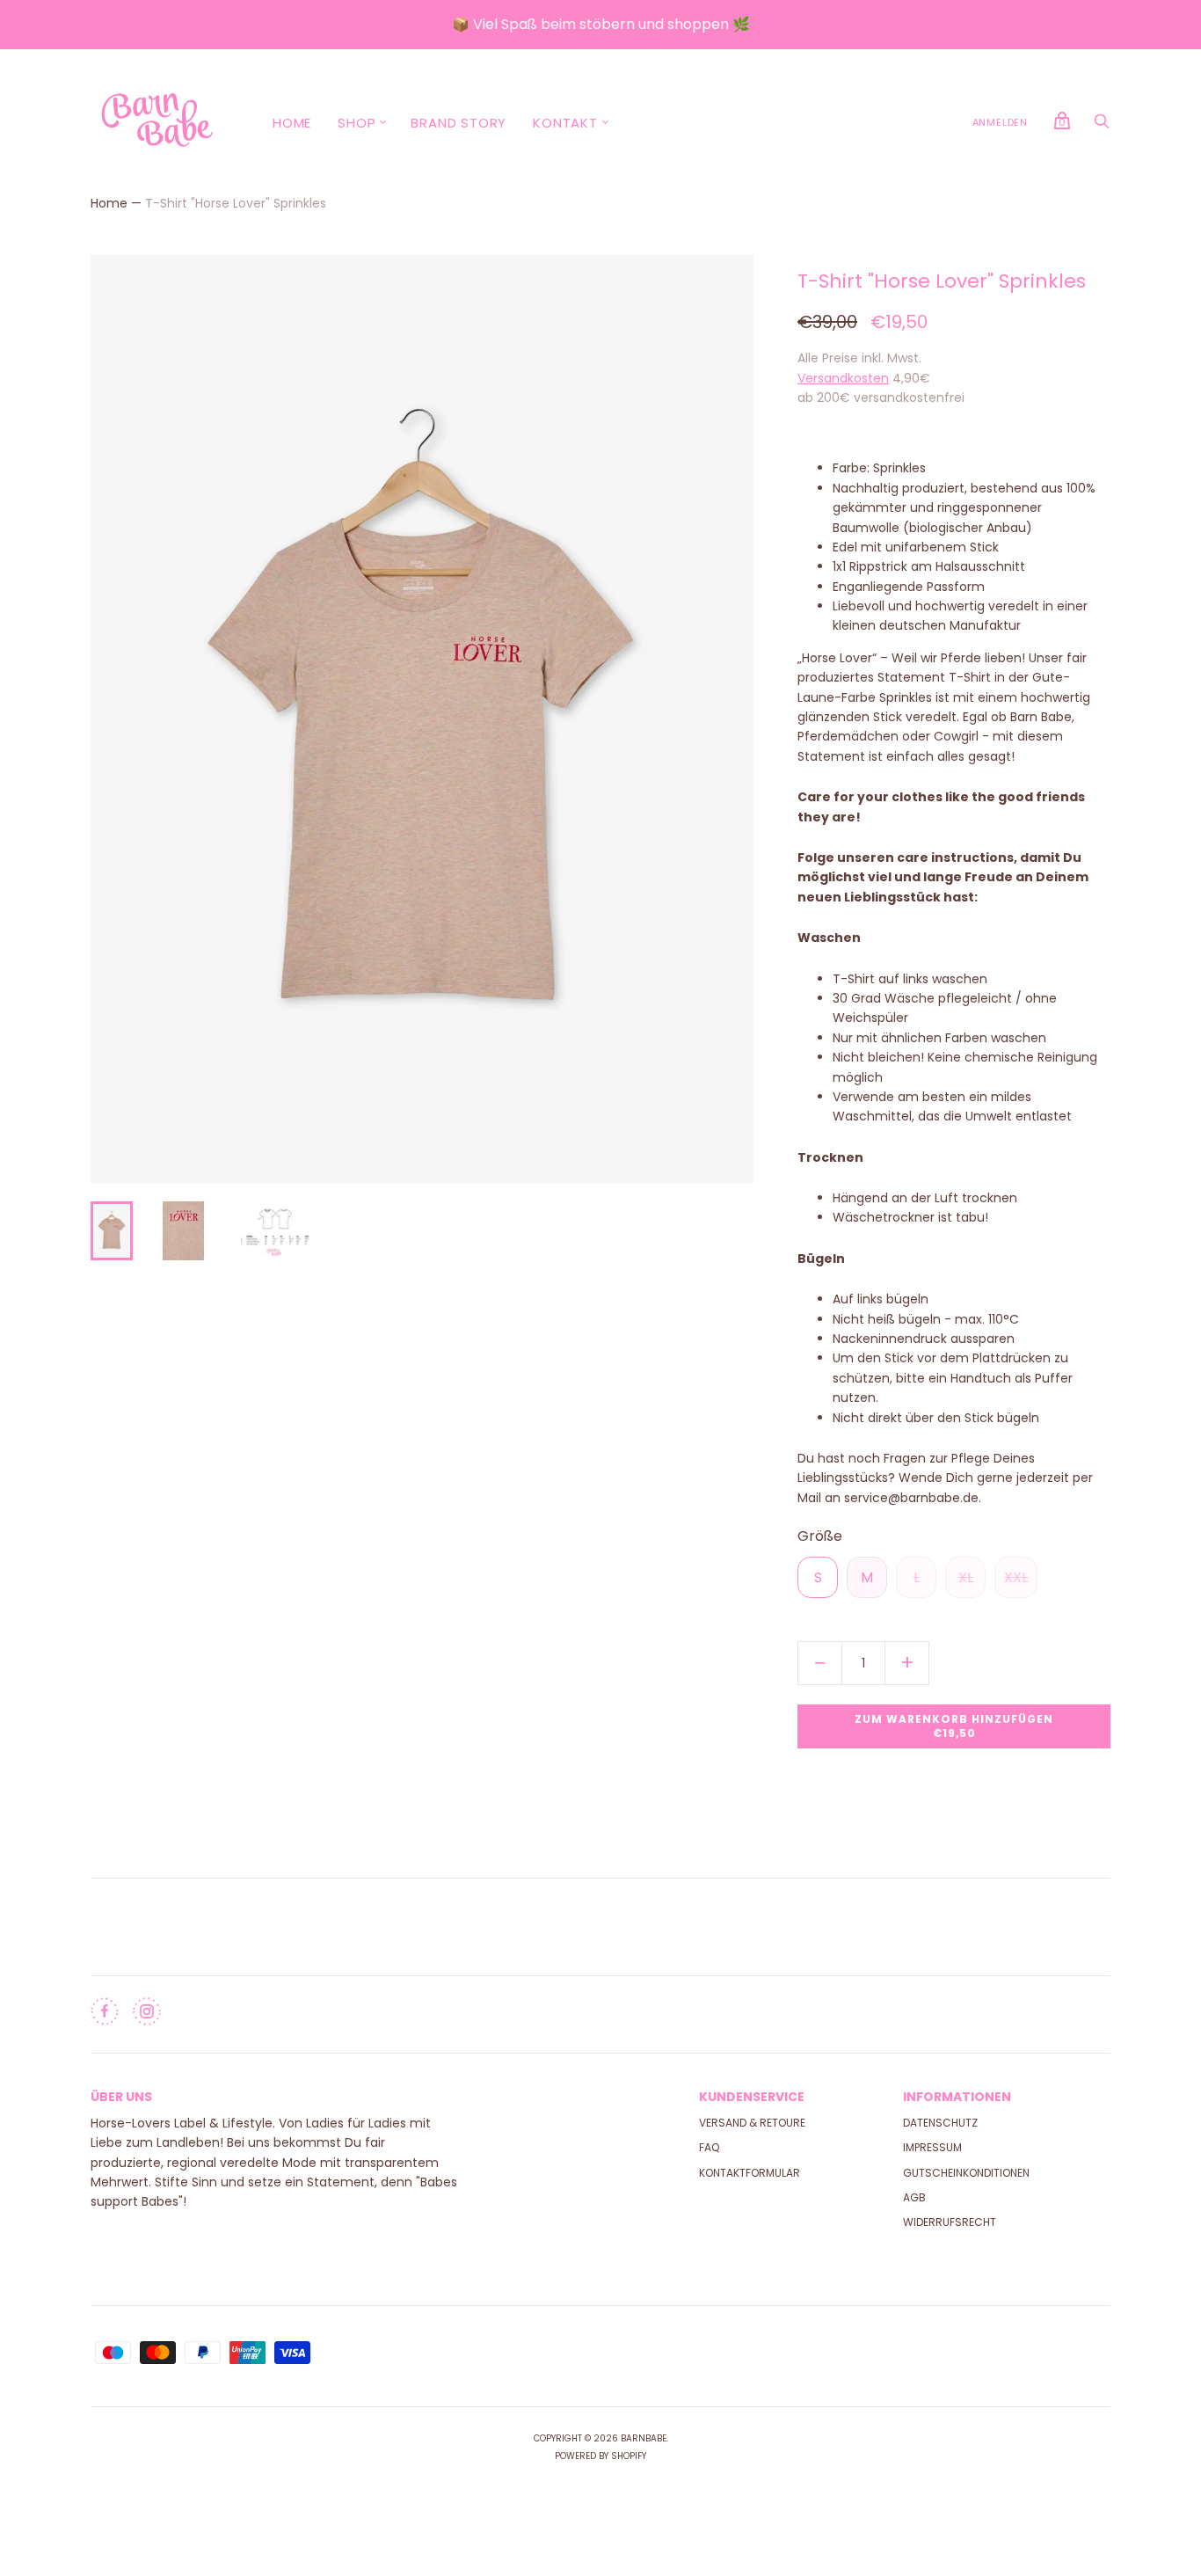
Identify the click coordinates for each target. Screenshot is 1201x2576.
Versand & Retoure (752, 2123)
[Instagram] (147, 2015)
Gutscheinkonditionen (966, 2173)
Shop (357, 123)
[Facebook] (105, 2015)
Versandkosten (843, 378)
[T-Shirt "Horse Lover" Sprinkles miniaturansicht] (112, 1231)
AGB (914, 2197)
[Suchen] (1102, 125)
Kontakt (565, 123)
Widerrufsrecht (950, 2222)
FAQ (709, 2147)
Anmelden (1000, 122)
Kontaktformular (750, 2173)
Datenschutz (940, 2123)
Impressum (932, 2147)
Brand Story (459, 123)
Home (292, 123)
